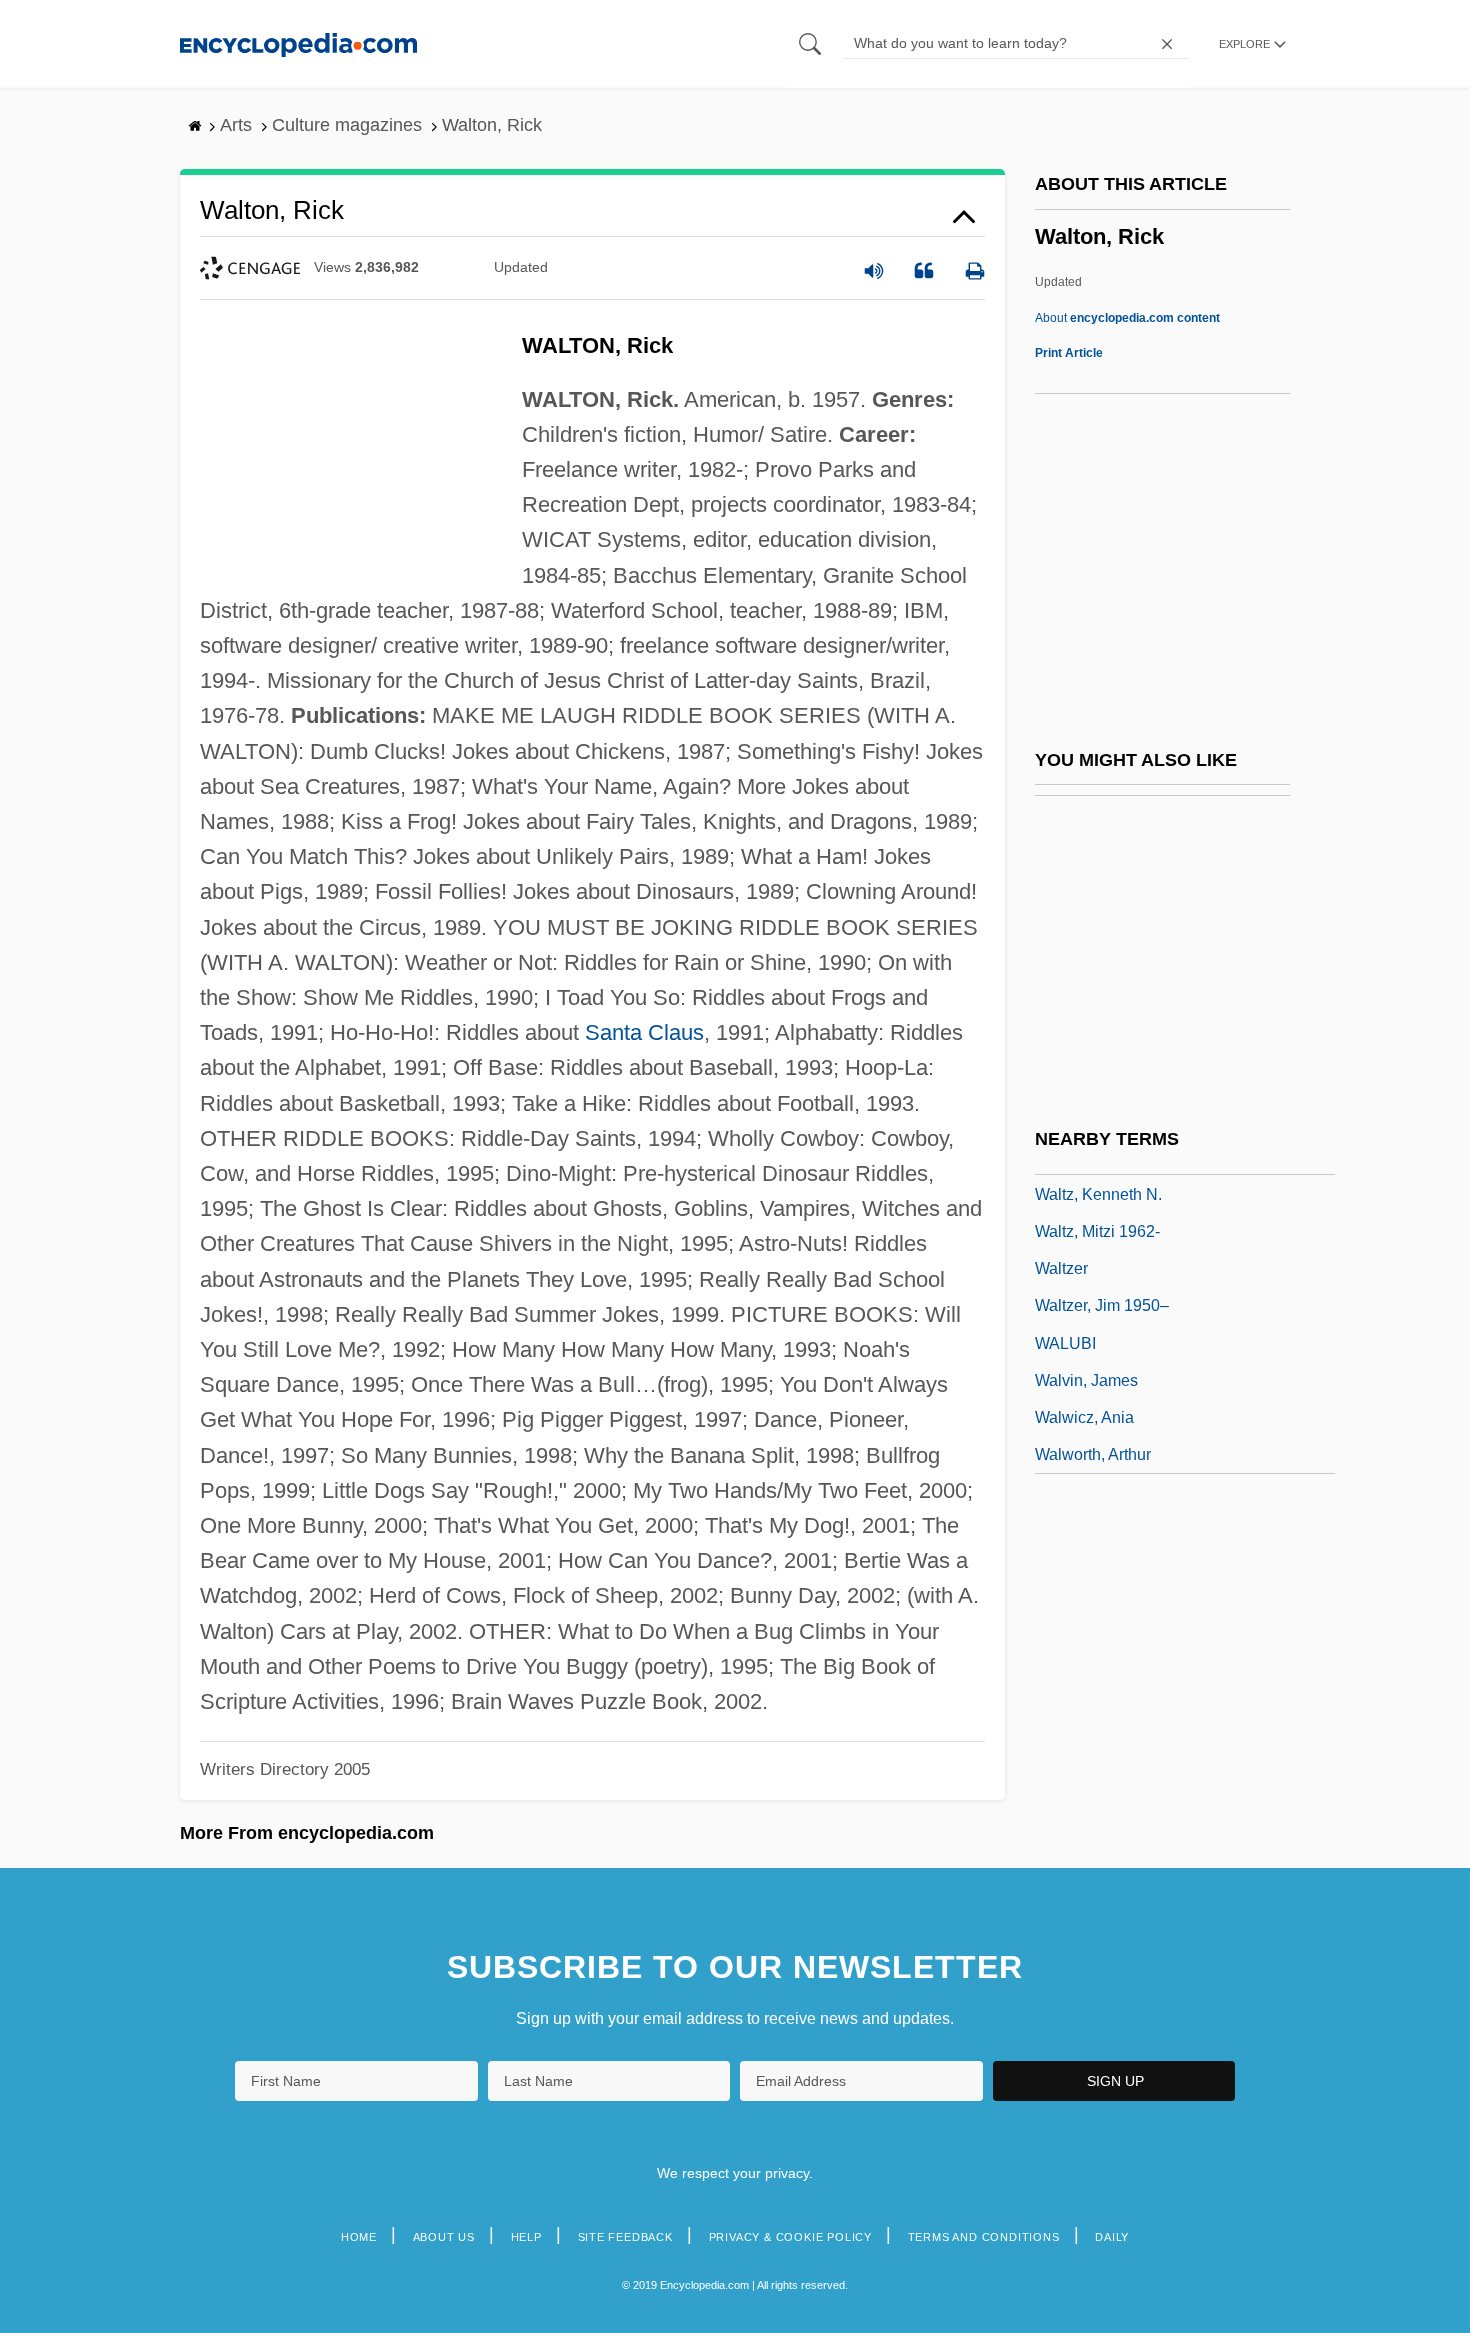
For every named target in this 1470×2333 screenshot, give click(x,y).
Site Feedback (625, 2237)
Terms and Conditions (984, 2237)
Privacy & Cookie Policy (790, 2237)
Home (359, 2237)
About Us (444, 2237)
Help (526, 2237)
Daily (1112, 2237)
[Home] (298, 43)
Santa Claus (644, 1032)
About (1127, 318)
